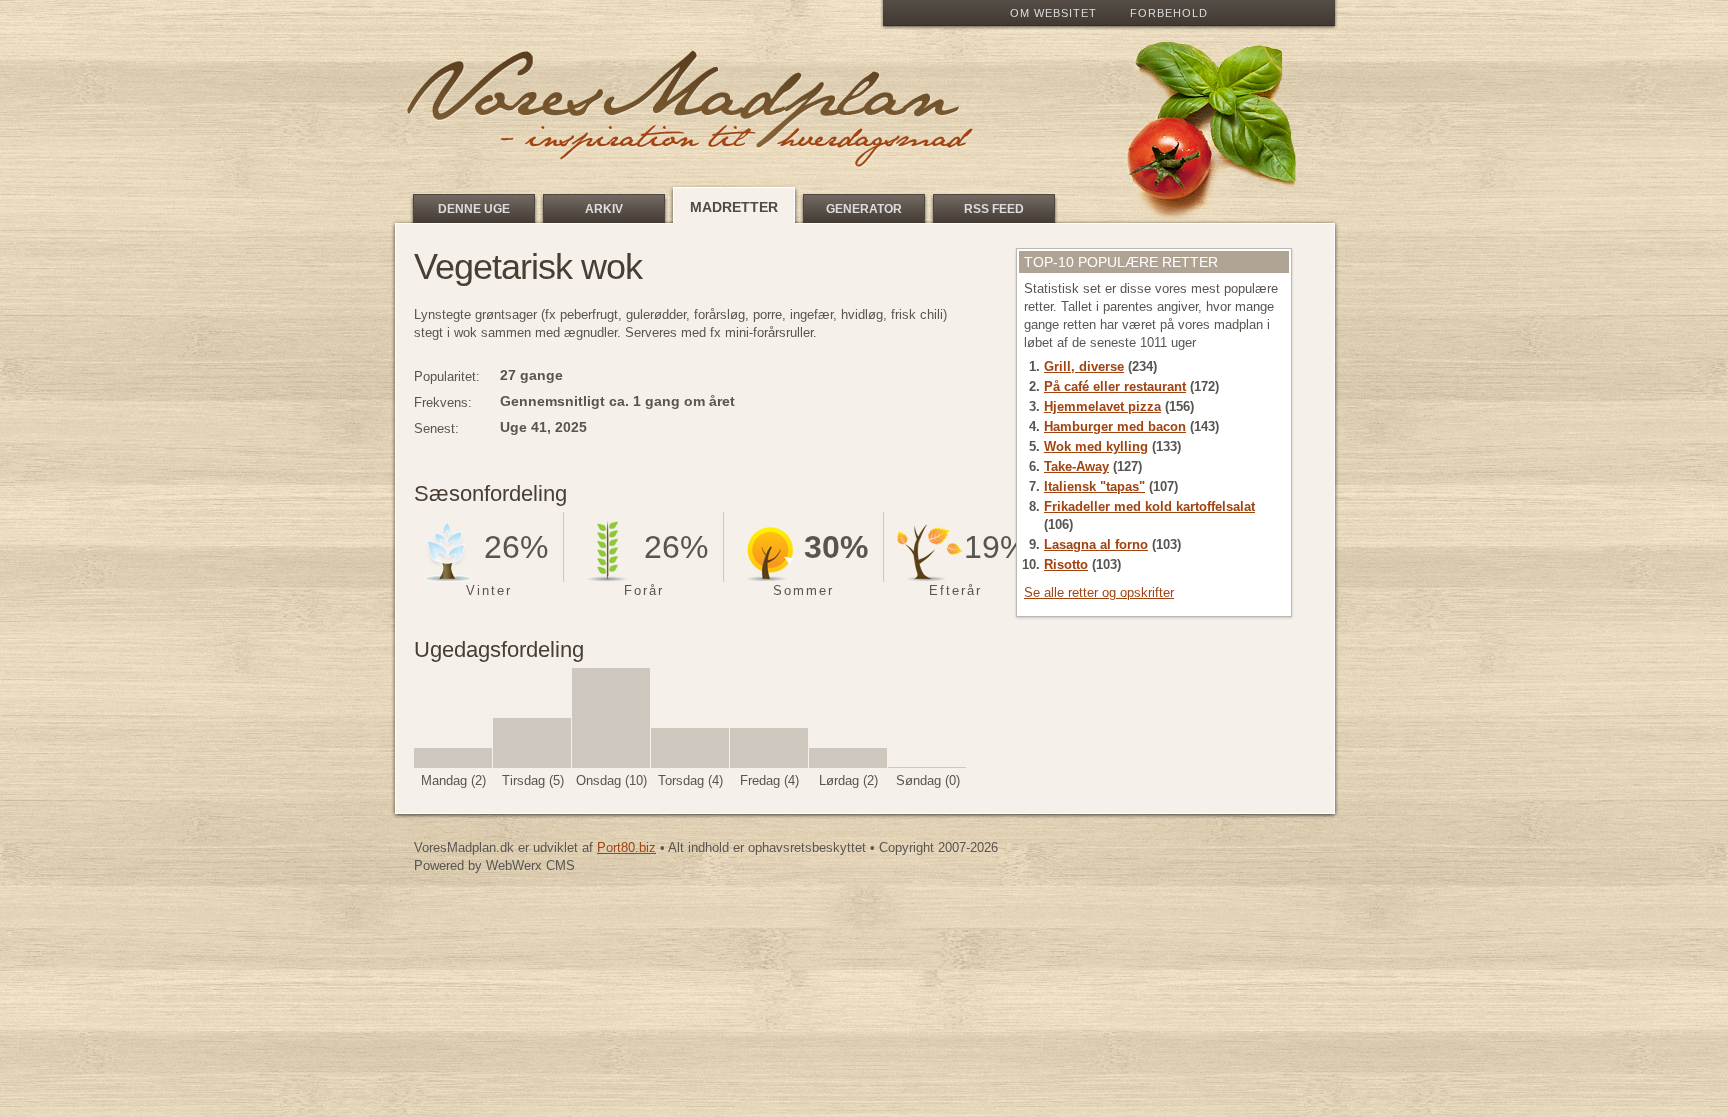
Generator (864, 209)
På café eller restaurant (1115, 386)
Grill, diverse (1084, 366)
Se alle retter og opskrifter (1099, 592)
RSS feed (994, 209)
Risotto (1066, 564)
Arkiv (604, 209)
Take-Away (1076, 466)
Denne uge (474, 209)
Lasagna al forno (1096, 544)
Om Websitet (1053, 13)
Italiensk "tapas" (1094, 486)
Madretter (734, 207)
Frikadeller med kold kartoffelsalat (1149, 506)
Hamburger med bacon (1115, 426)
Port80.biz (626, 847)
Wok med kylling (1096, 446)
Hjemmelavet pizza (1102, 406)
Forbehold (1169, 13)
